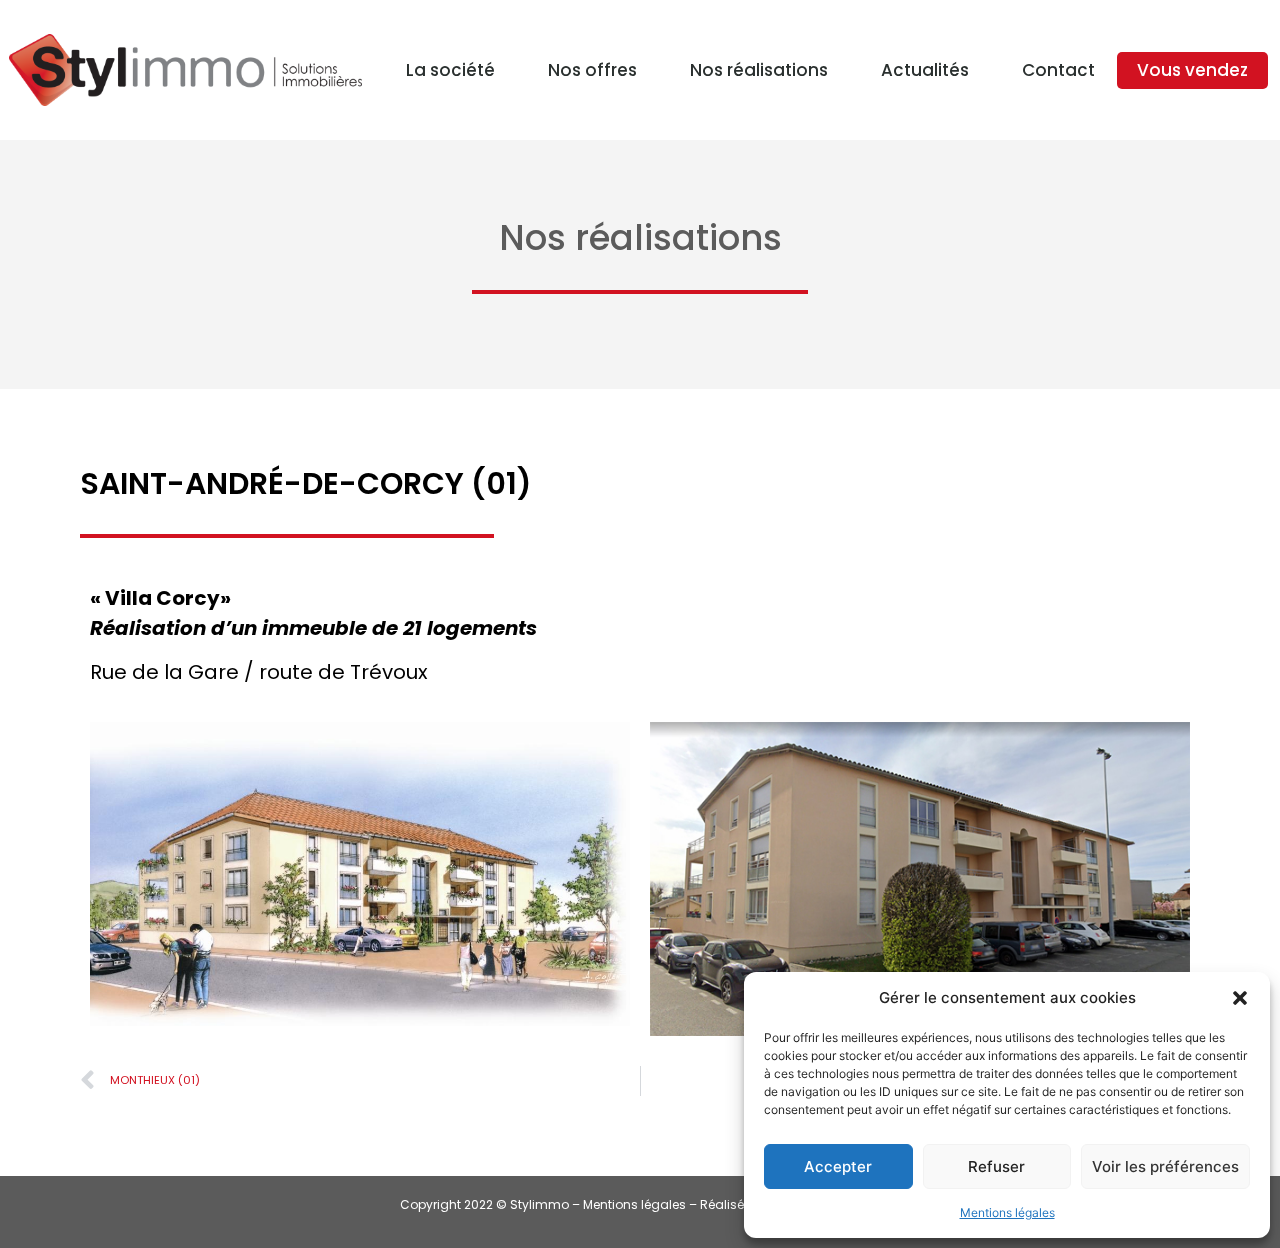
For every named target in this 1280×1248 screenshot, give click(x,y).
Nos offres (592, 70)
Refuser (996, 1166)
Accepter (838, 1166)
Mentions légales (1007, 1212)
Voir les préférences (1165, 1166)
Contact (1058, 70)
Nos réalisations (759, 70)
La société (450, 70)
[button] (1240, 998)
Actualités (925, 70)
